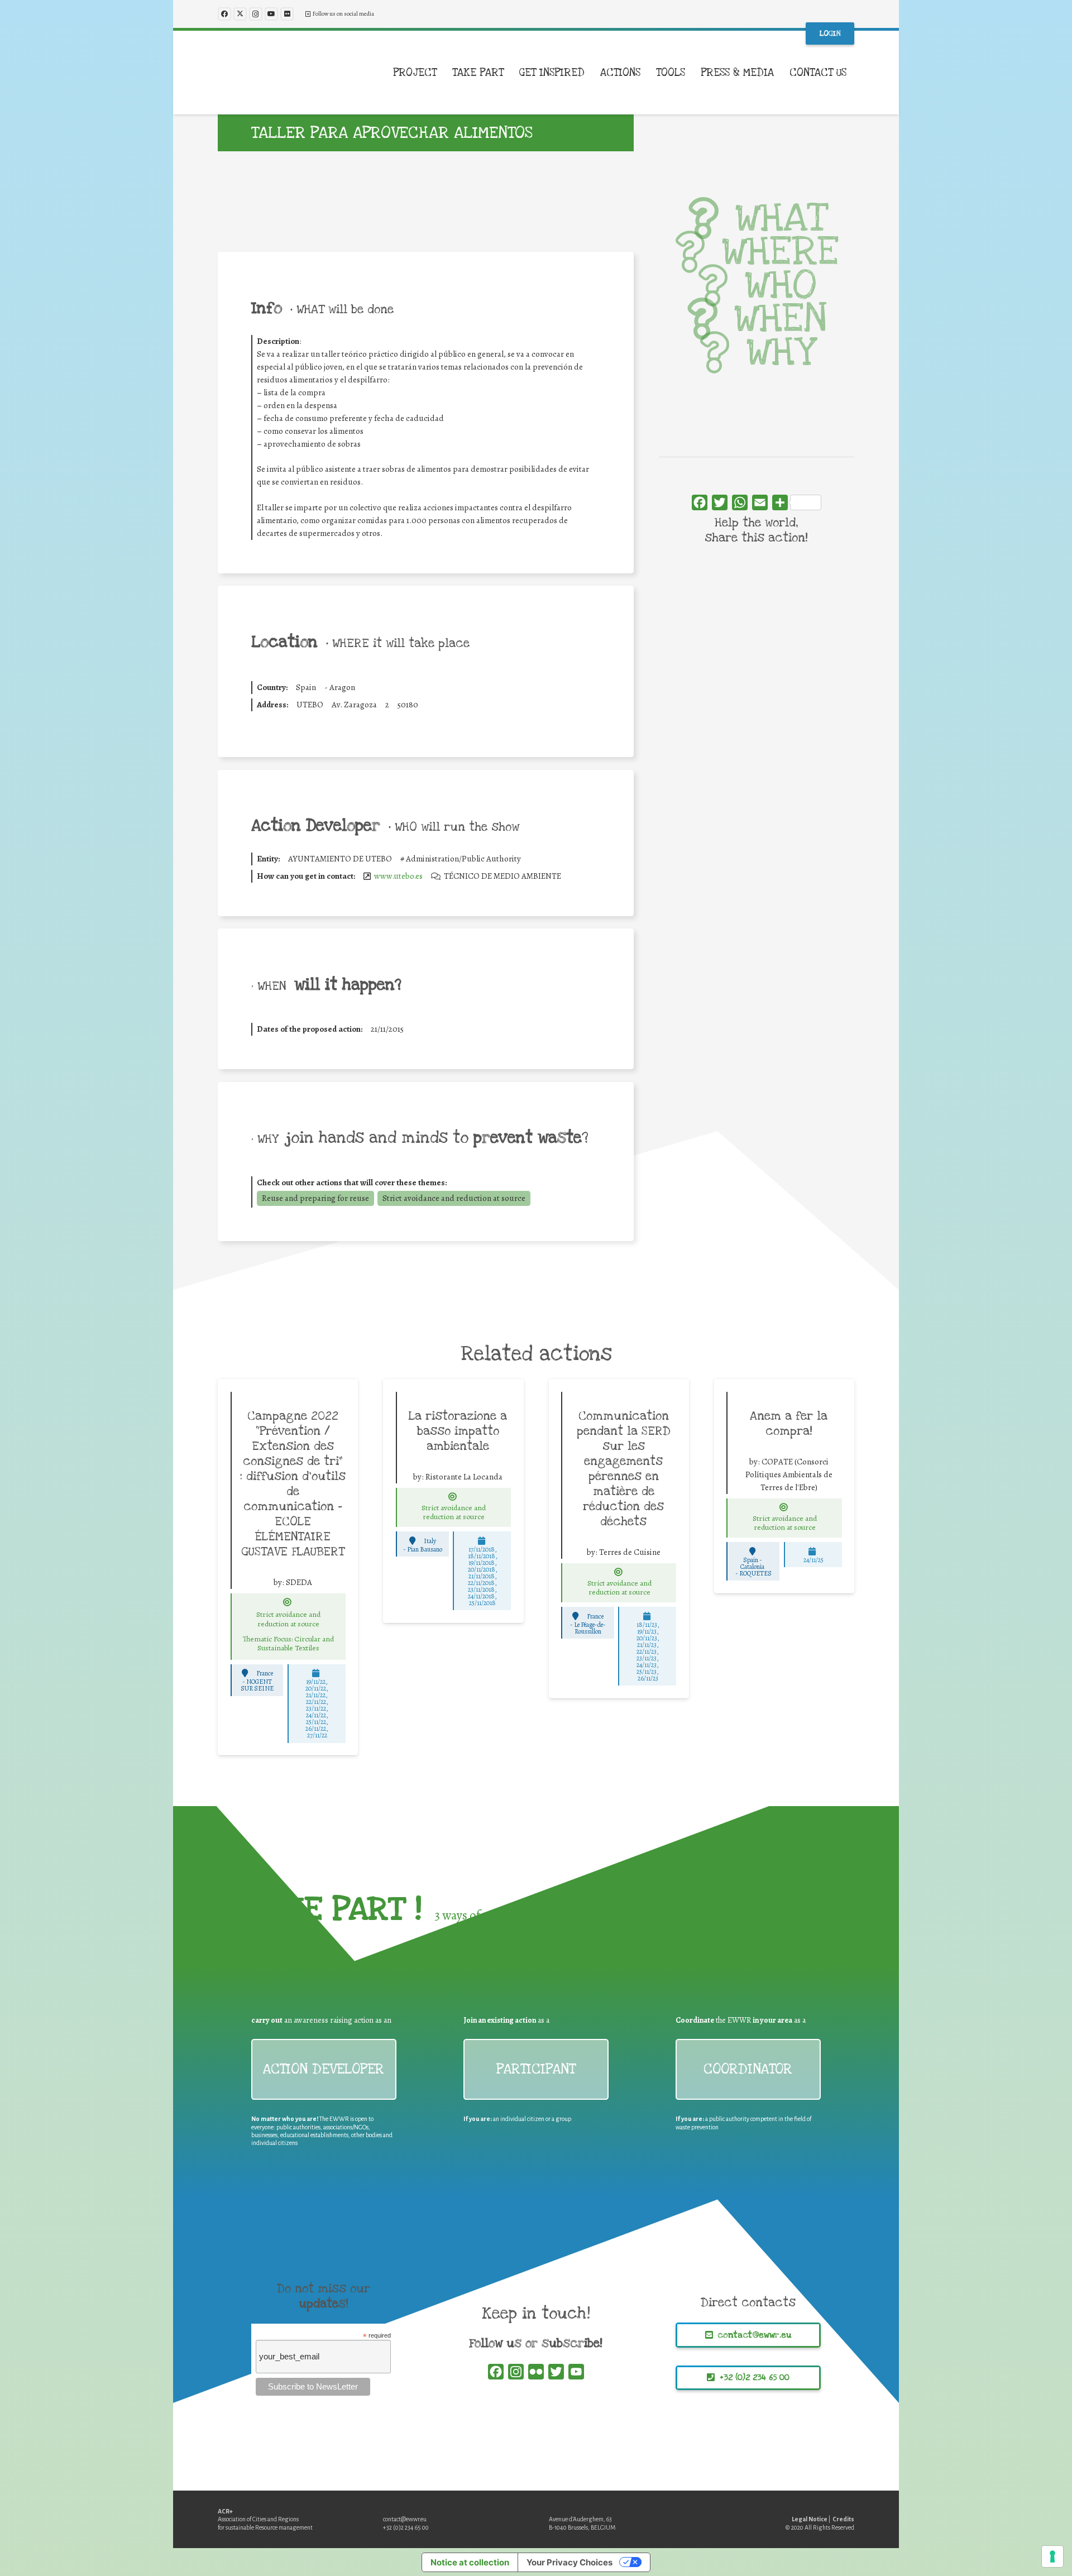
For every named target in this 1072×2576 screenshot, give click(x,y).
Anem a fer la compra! (789, 1423)
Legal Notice (810, 2519)
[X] (240, 14)
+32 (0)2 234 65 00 (406, 2527)
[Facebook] (224, 14)
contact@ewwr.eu (405, 2519)
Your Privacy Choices (569, 2562)
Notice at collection (470, 2562)
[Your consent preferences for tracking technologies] (1052, 2556)
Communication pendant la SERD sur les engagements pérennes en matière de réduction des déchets (624, 1469)
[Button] (288, 1602)
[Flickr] (287, 14)
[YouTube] (271, 14)
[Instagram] (256, 14)
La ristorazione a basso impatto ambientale (458, 1431)
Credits (843, 2519)
